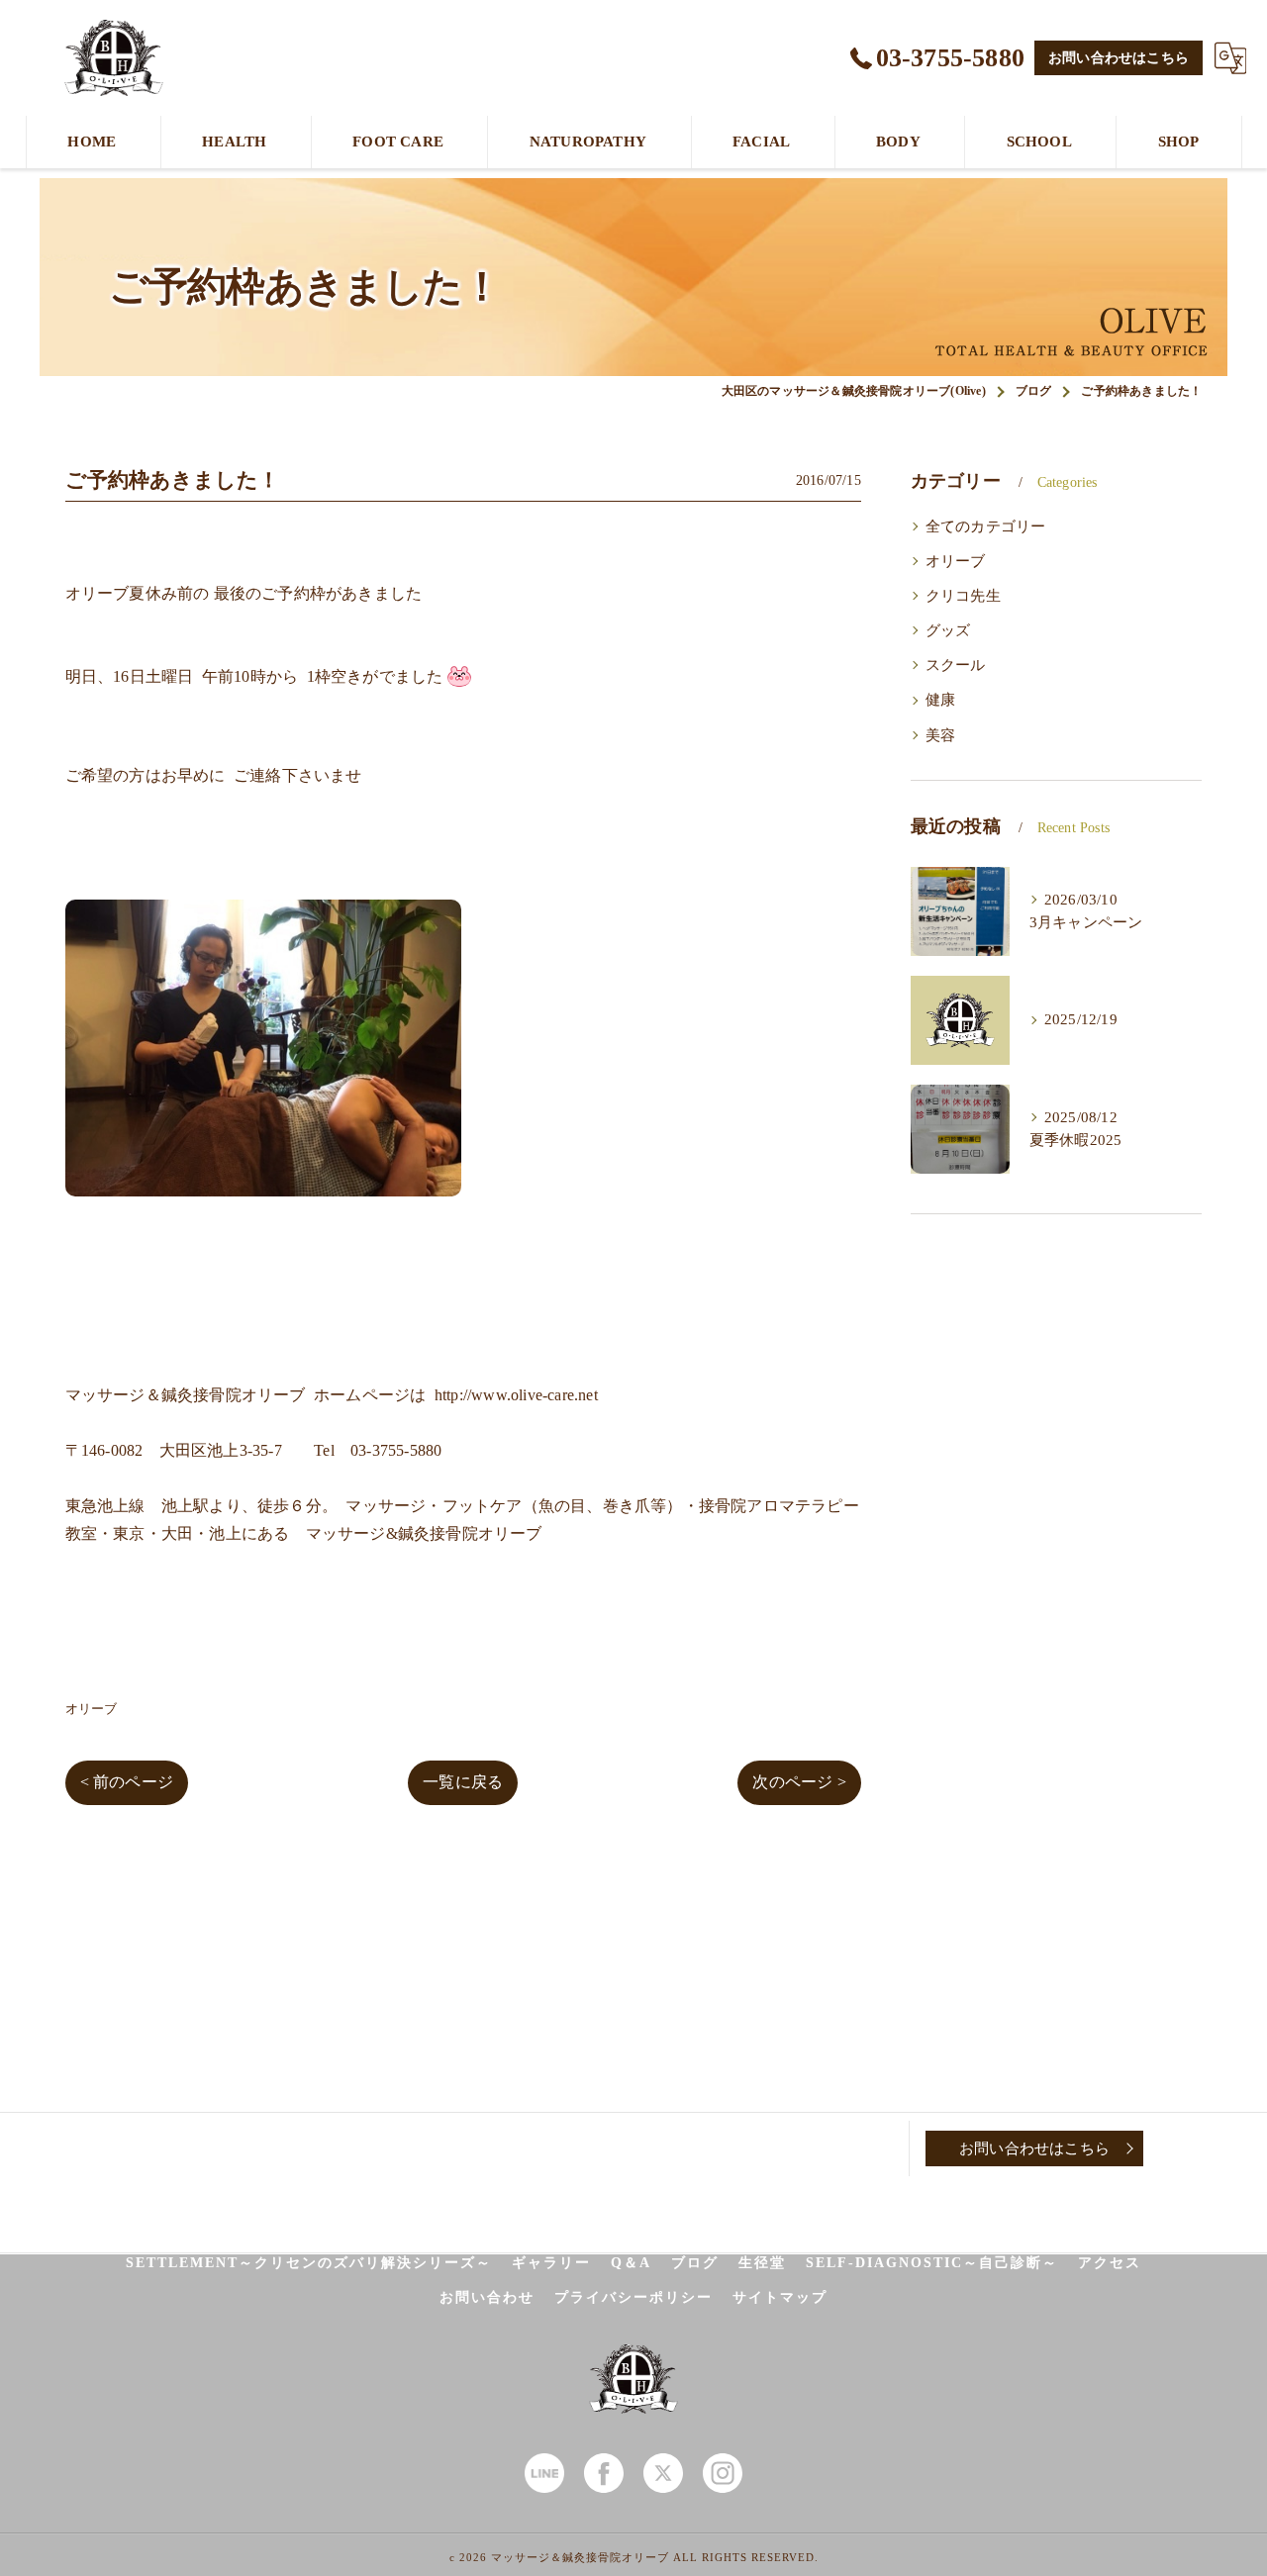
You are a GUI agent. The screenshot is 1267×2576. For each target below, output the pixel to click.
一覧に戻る (463, 1782)
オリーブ (92, 1709)
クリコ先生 (963, 596)
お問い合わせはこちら (1119, 58)
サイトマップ (780, 2297)
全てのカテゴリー (986, 526)
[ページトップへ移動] (1193, 2148)
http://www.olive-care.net (516, 1395)
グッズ (948, 630)
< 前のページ (127, 1782)
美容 (940, 735)
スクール (956, 665)
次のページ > (799, 1782)
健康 (940, 700)
